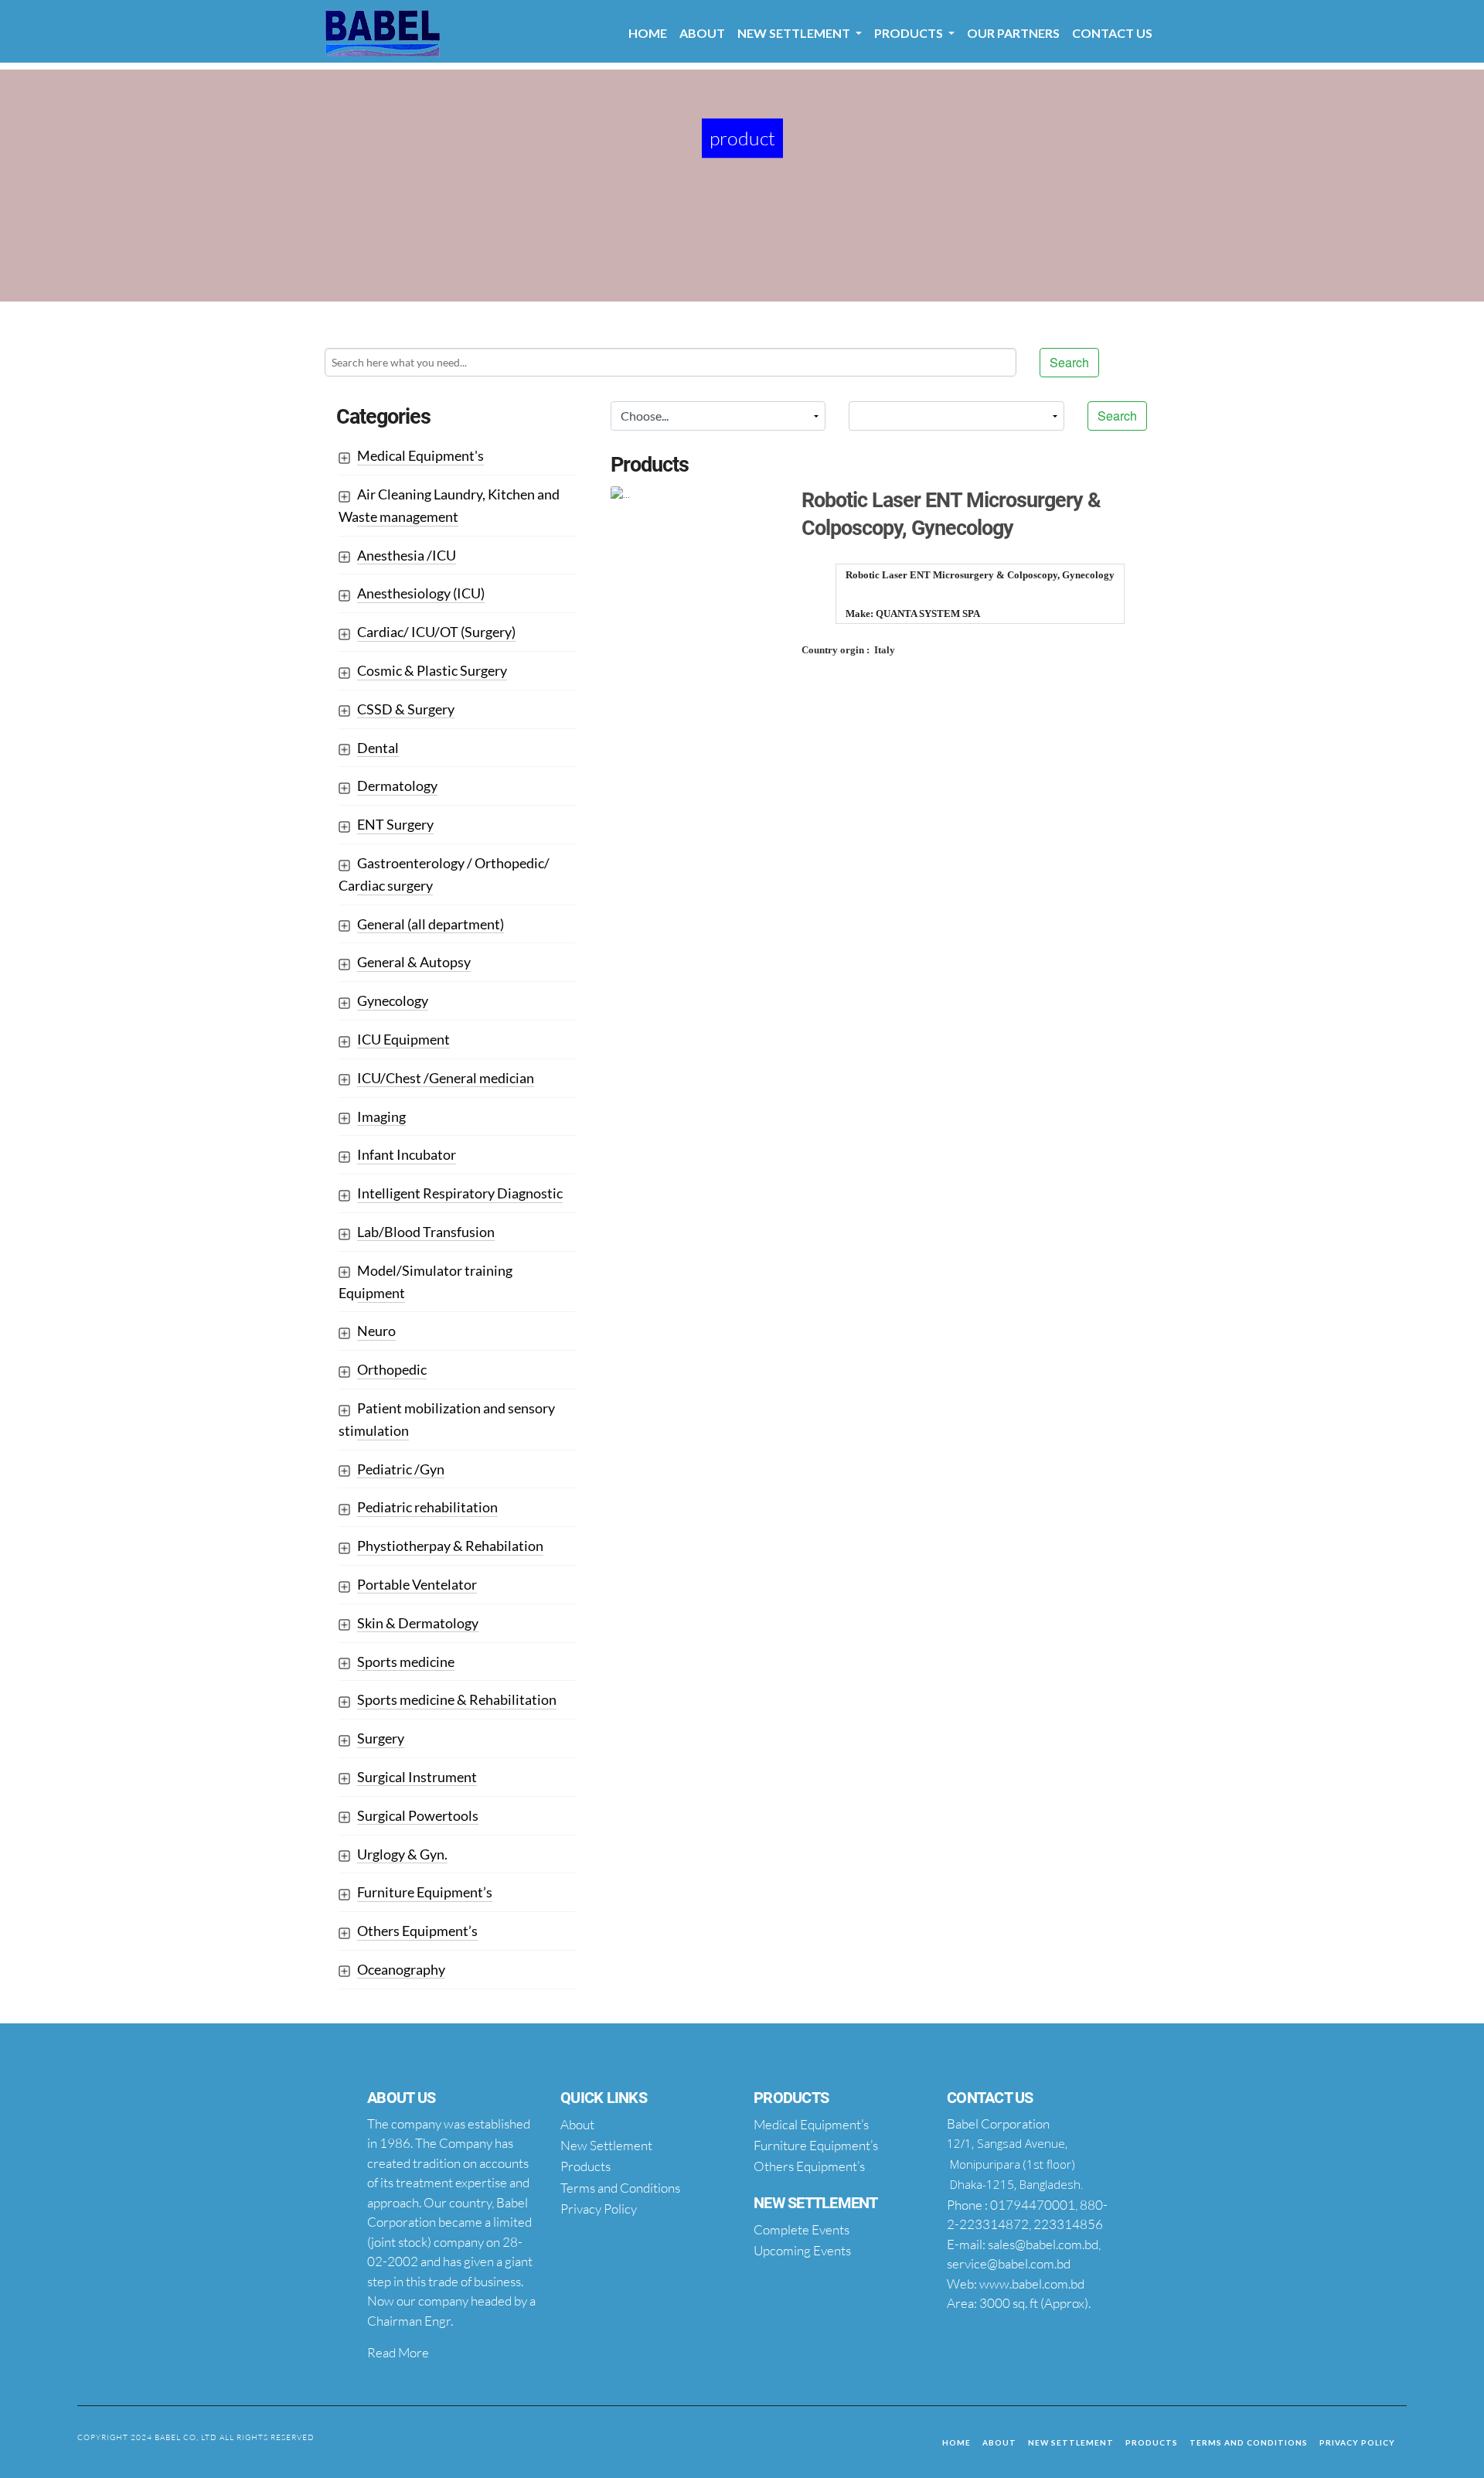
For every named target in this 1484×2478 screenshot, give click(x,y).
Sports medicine (406, 1662)
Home (648, 33)
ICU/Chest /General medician (446, 1078)
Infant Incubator (407, 1154)
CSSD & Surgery (406, 709)
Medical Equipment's (420, 455)
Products (1152, 2442)
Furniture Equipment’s (425, 1892)
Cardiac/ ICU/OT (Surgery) (436, 632)
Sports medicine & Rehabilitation (457, 1699)
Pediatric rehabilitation (427, 1507)
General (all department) (431, 924)
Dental (378, 748)
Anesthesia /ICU (407, 555)
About (702, 33)
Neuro (376, 1331)
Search (1069, 362)
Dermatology (397, 786)
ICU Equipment (403, 1039)
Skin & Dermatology (418, 1623)
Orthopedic (392, 1369)
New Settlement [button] (795, 33)
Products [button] (910, 33)
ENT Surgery (395, 824)
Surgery (381, 1738)
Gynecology (393, 1000)
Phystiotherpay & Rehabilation (450, 1546)
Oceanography (401, 1969)
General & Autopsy (414, 962)
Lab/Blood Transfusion (426, 1232)
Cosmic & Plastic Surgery (432, 670)
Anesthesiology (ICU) (421, 593)
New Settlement (1071, 2442)
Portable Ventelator (417, 1584)
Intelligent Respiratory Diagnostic (460, 1193)
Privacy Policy (1357, 2442)
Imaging (381, 1116)
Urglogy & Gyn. (402, 1854)
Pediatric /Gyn (401, 1469)
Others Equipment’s (417, 1931)
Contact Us (1112, 33)
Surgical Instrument (417, 1777)
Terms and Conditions (1249, 2442)
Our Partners (1013, 33)
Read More (398, 2352)
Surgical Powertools (418, 1815)
